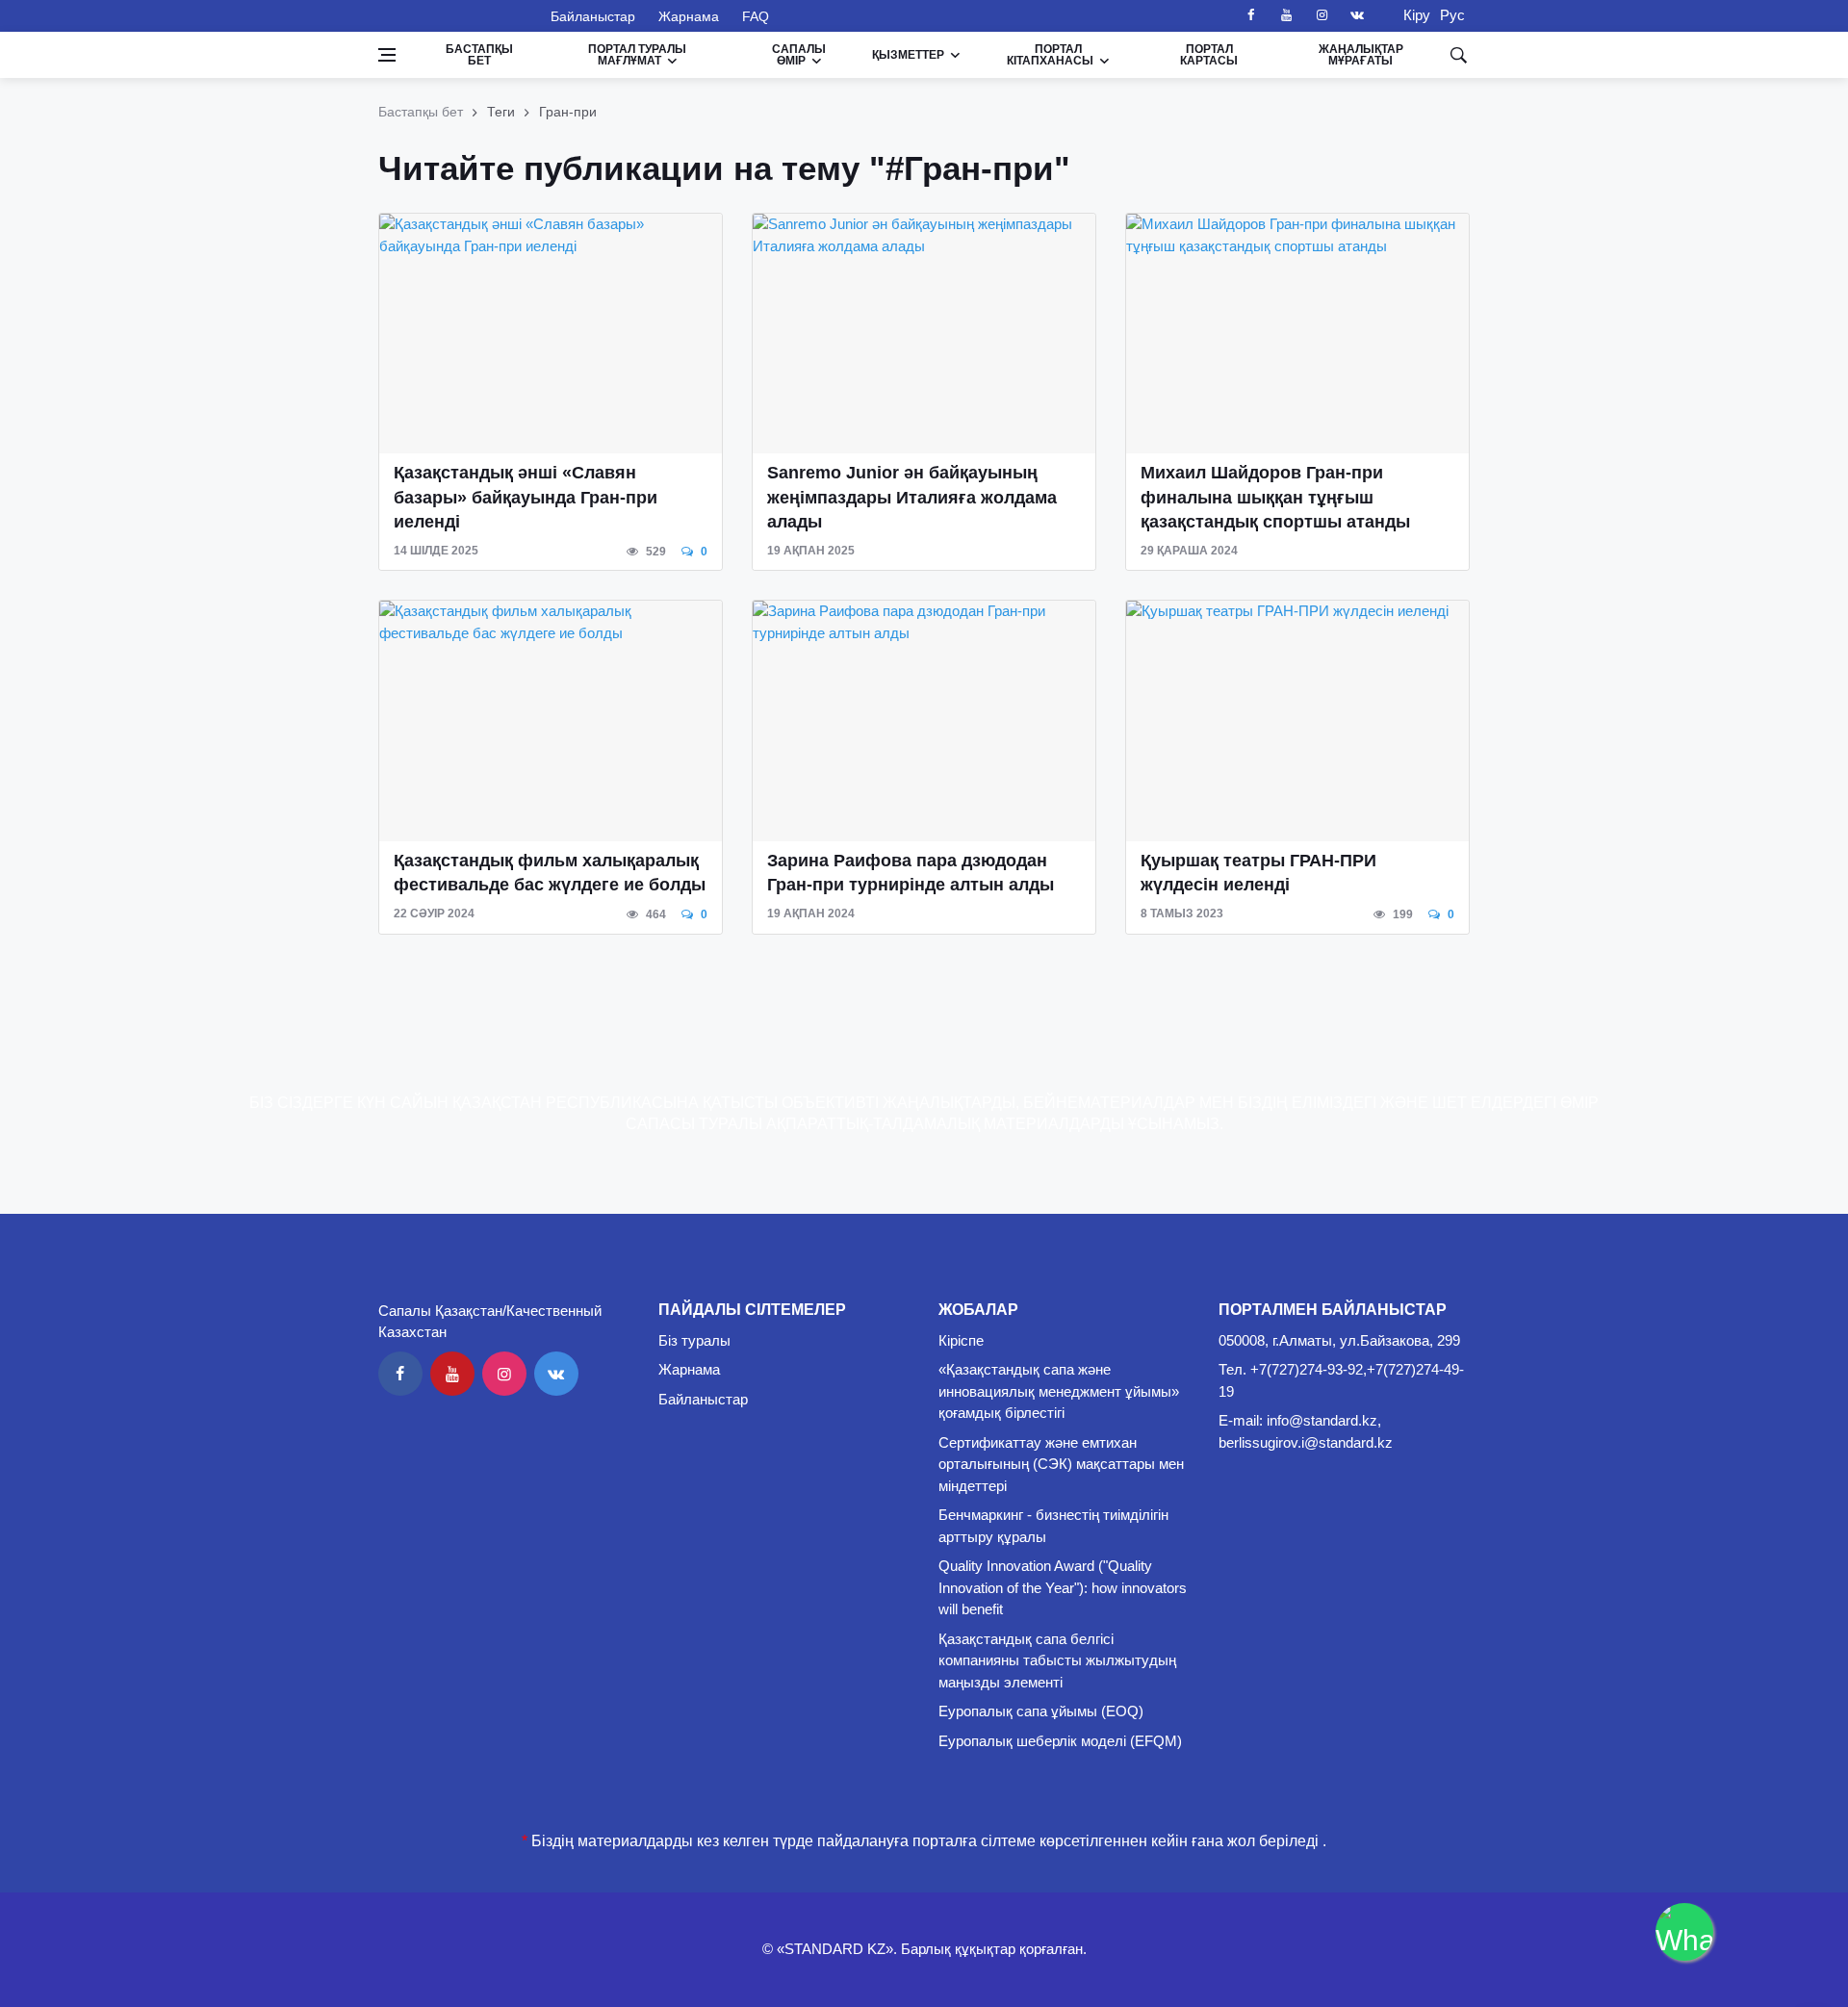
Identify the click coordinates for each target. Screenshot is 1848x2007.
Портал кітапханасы (1050, 55)
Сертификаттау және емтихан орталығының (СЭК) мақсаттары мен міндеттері (1061, 1464)
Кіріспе (961, 1340)
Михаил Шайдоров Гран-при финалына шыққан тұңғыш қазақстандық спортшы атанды (1275, 497)
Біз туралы (694, 1340)
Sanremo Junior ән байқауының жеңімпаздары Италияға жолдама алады (912, 497)
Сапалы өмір (799, 55)
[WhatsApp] (1684, 1932)
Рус (1452, 15)
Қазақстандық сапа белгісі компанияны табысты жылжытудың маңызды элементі (1057, 1660)
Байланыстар (593, 16)
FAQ (756, 16)
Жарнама (689, 16)
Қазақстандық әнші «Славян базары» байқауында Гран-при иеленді (526, 497)
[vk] (1357, 15)
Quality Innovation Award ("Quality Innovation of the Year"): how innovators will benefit (1063, 1587)
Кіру (1411, 15)
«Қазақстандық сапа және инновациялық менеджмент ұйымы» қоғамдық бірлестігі (1059, 1391)
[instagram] (1322, 15)
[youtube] (1286, 15)
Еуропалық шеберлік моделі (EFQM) (1060, 1741)
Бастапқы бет (479, 55)
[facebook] (1250, 15)
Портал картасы (1209, 55)
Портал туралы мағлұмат (637, 55)
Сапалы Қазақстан (453, 15)
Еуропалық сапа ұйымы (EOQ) (1041, 1711)
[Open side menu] (387, 55)
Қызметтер (908, 55)
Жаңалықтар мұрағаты (1361, 55)
